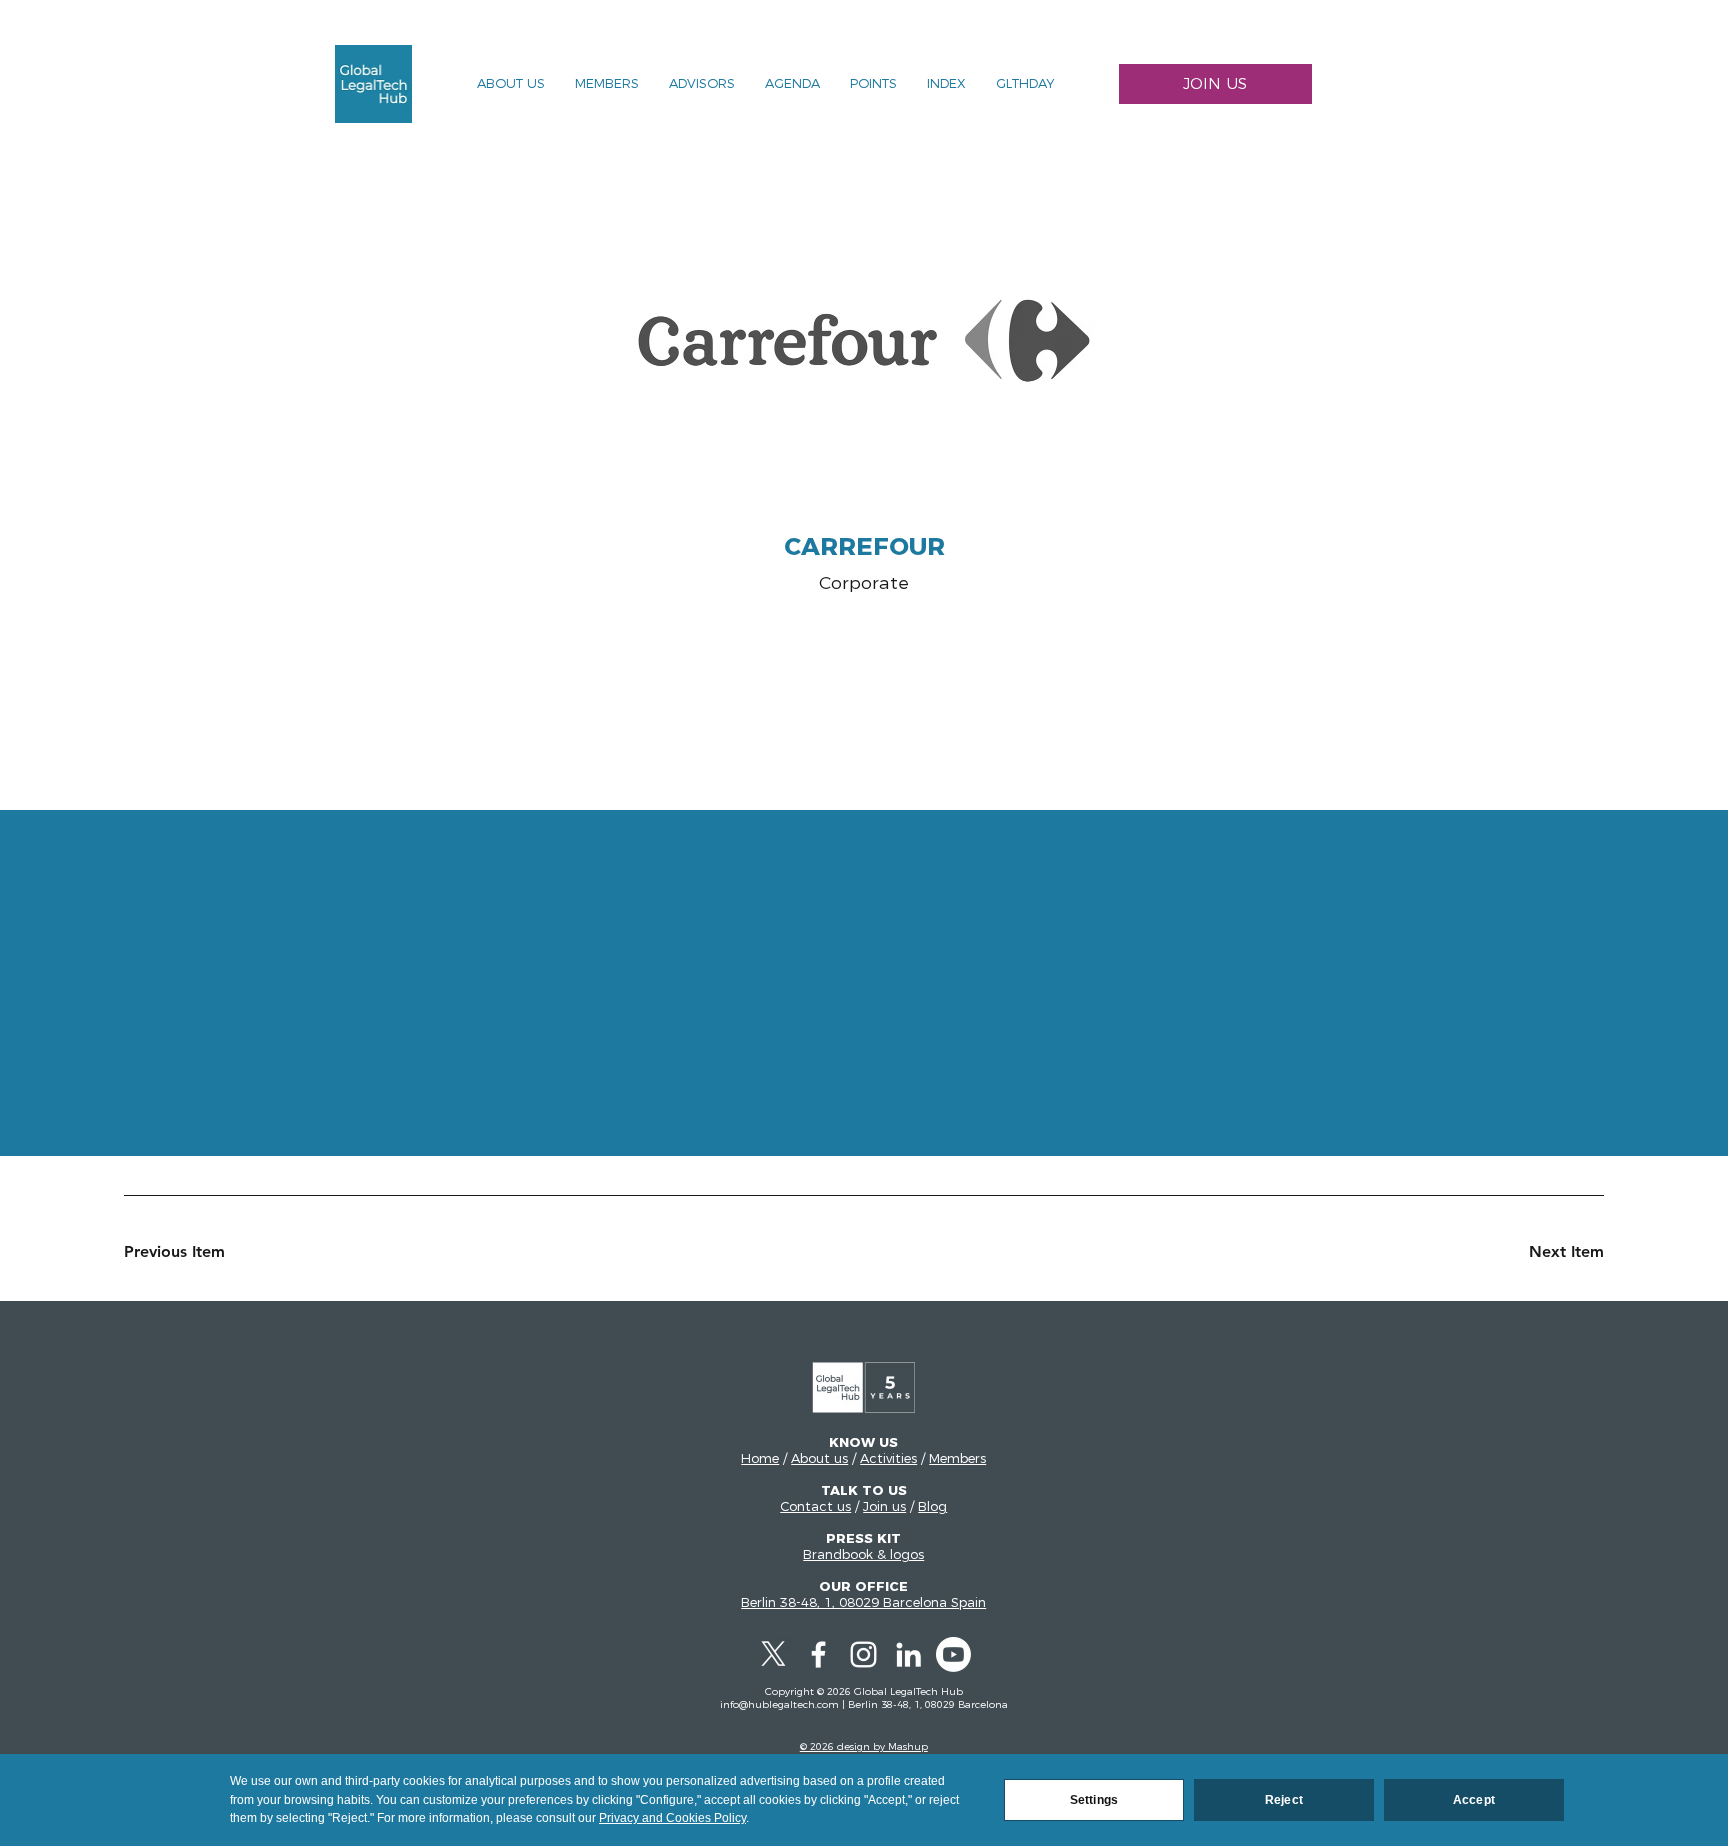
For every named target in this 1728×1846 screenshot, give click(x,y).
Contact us (815, 1506)
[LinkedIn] (908, 1654)
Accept (1474, 1800)
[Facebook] (818, 1654)
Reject (1284, 1800)
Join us (884, 1506)
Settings (1094, 1800)
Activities (888, 1458)
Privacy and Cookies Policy (672, 1818)
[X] (773, 1654)
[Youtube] (953, 1654)
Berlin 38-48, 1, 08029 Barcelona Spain (863, 1602)
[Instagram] (863, 1654)
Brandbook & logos (863, 1554)
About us (819, 1458)
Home (760, 1458)
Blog (932, 1506)
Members (957, 1458)
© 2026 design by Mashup (864, 1746)
